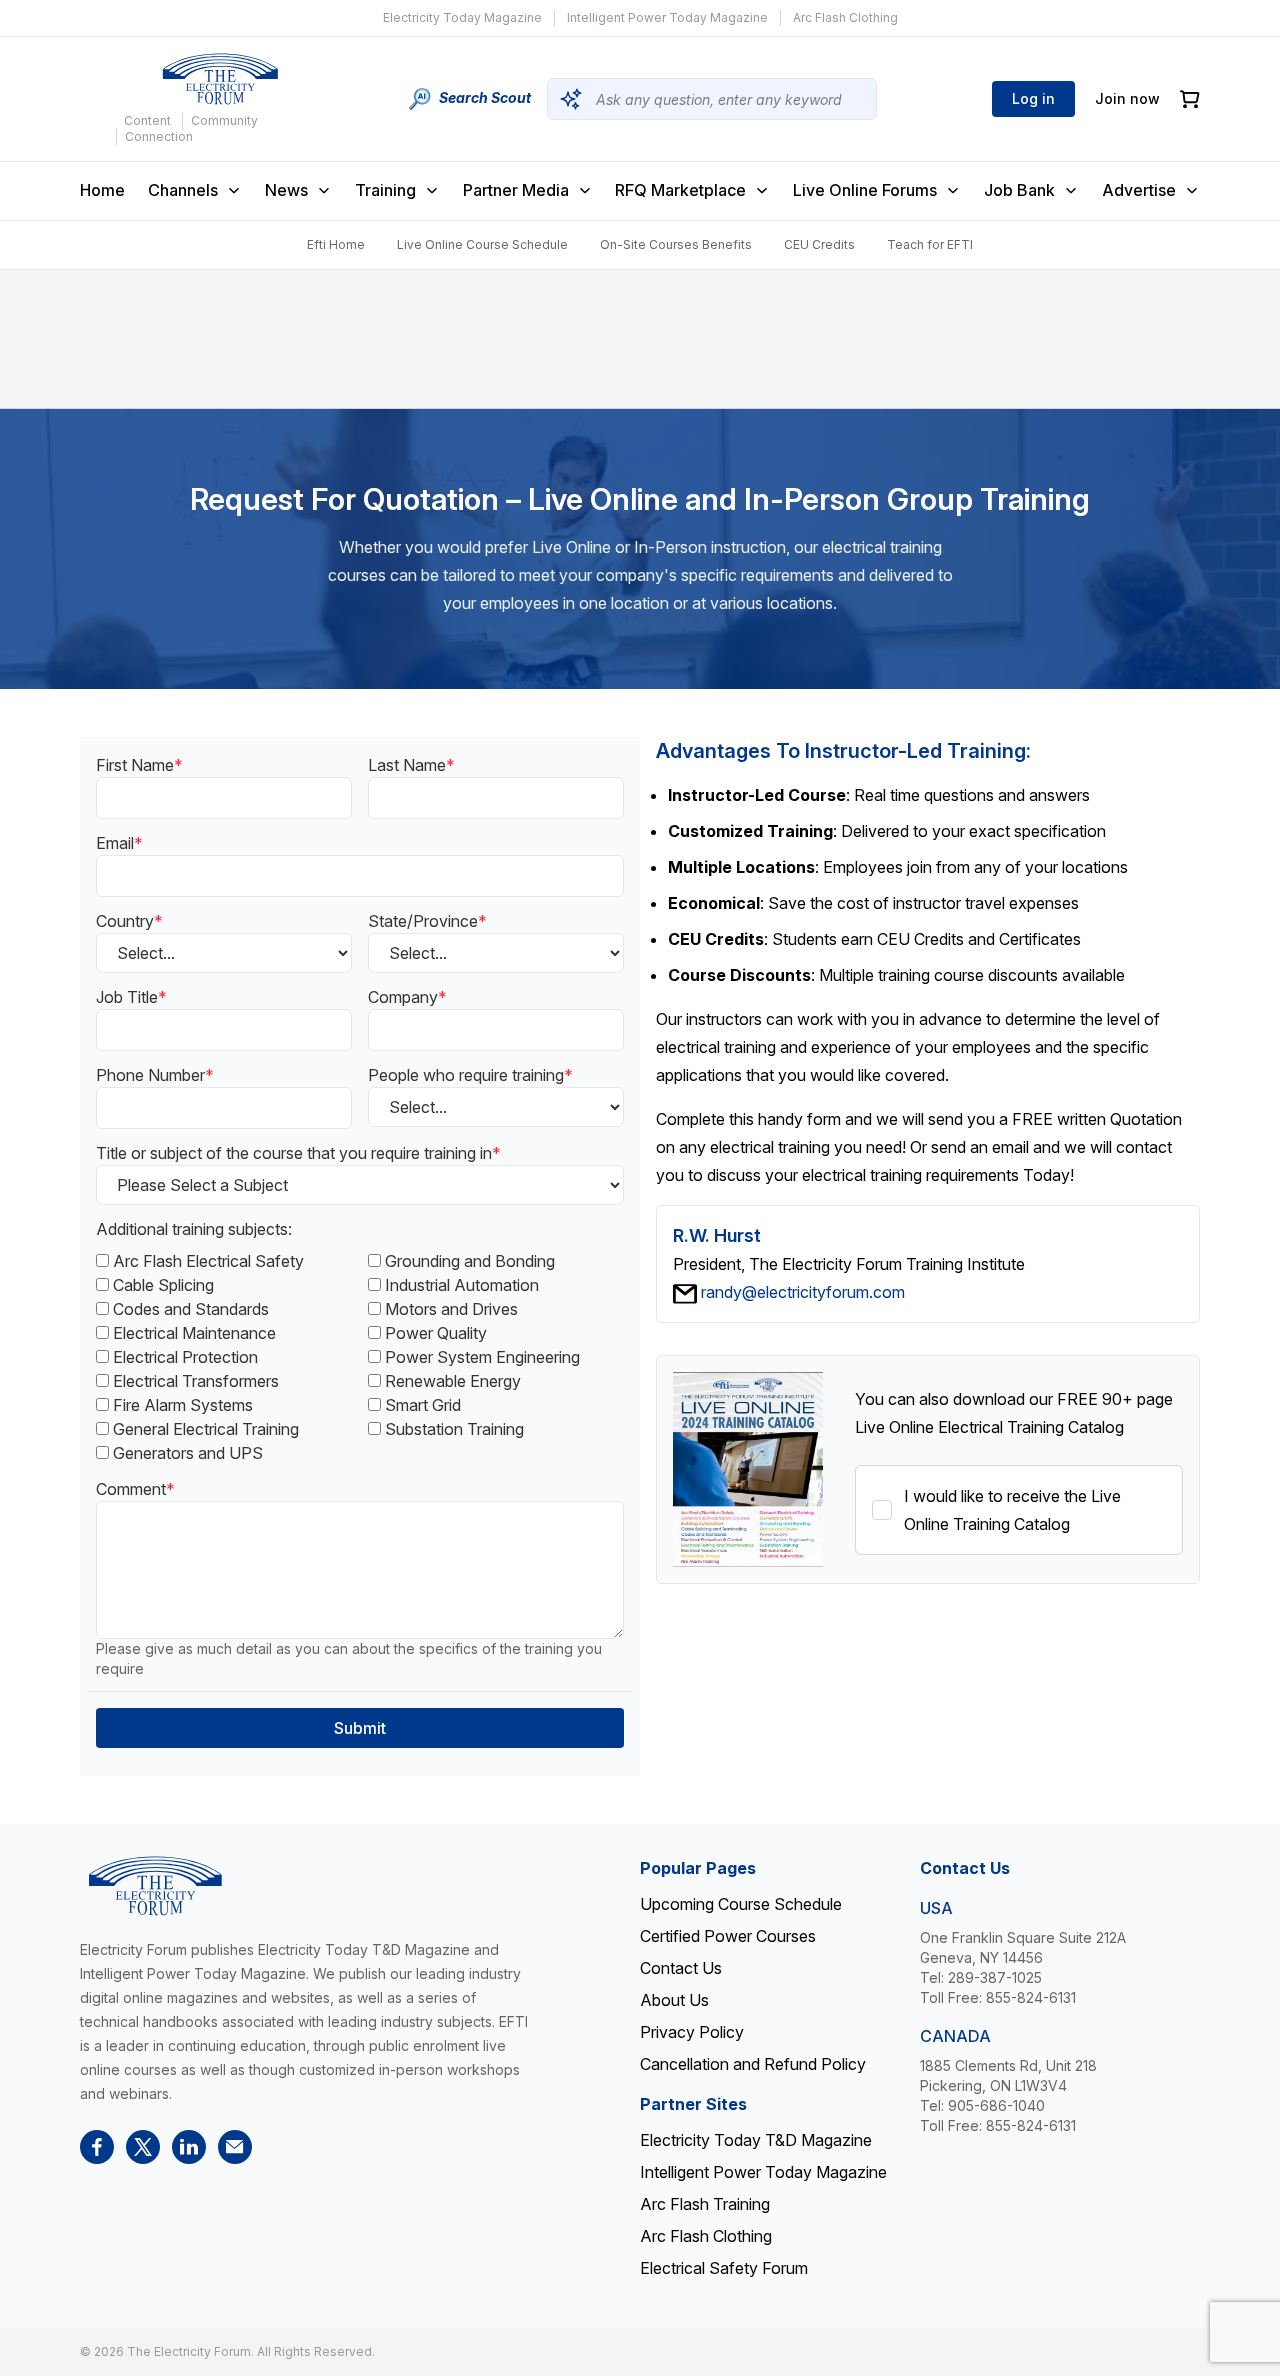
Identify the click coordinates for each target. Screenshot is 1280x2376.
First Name (139, 765)
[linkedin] (189, 2147)
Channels (183, 190)
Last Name (411, 765)
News (286, 190)
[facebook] (97, 2147)
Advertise (1139, 190)
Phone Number (155, 1075)
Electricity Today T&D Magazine (756, 2140)
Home (102, 190)
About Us (674, 2000)
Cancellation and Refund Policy (753, 2064)
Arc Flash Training (705, 2204)
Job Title (131, 997)
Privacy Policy (692, 2032)
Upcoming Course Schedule (741, 1904)
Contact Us (681, 1968)
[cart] (1190, 99)
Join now (1127, 98)
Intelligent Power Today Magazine (667, 17)
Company (407, 997)
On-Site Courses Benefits (676, 244)
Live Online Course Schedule (482, 244)
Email (119, 843)
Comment (135, 1489)
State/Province (427, 921)
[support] (235, 2147)
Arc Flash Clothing (845, 17)
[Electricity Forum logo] (220, 79)
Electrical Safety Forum (724, 2268)
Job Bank (1019, 190)
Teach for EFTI (930, 244)
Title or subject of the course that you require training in (298, 1153)
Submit (360, 1728)
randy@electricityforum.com (803, 1292)
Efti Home (336, 244)
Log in (1033, 98)
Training (385, 190)
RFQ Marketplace (680, 190)
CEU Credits (819, 244)
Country (129, 921)
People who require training (470, 1075)
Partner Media (516, 190)
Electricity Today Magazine (462, 17)
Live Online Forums (865, 190)
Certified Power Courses (728, 1936)
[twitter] (143, 2147)
